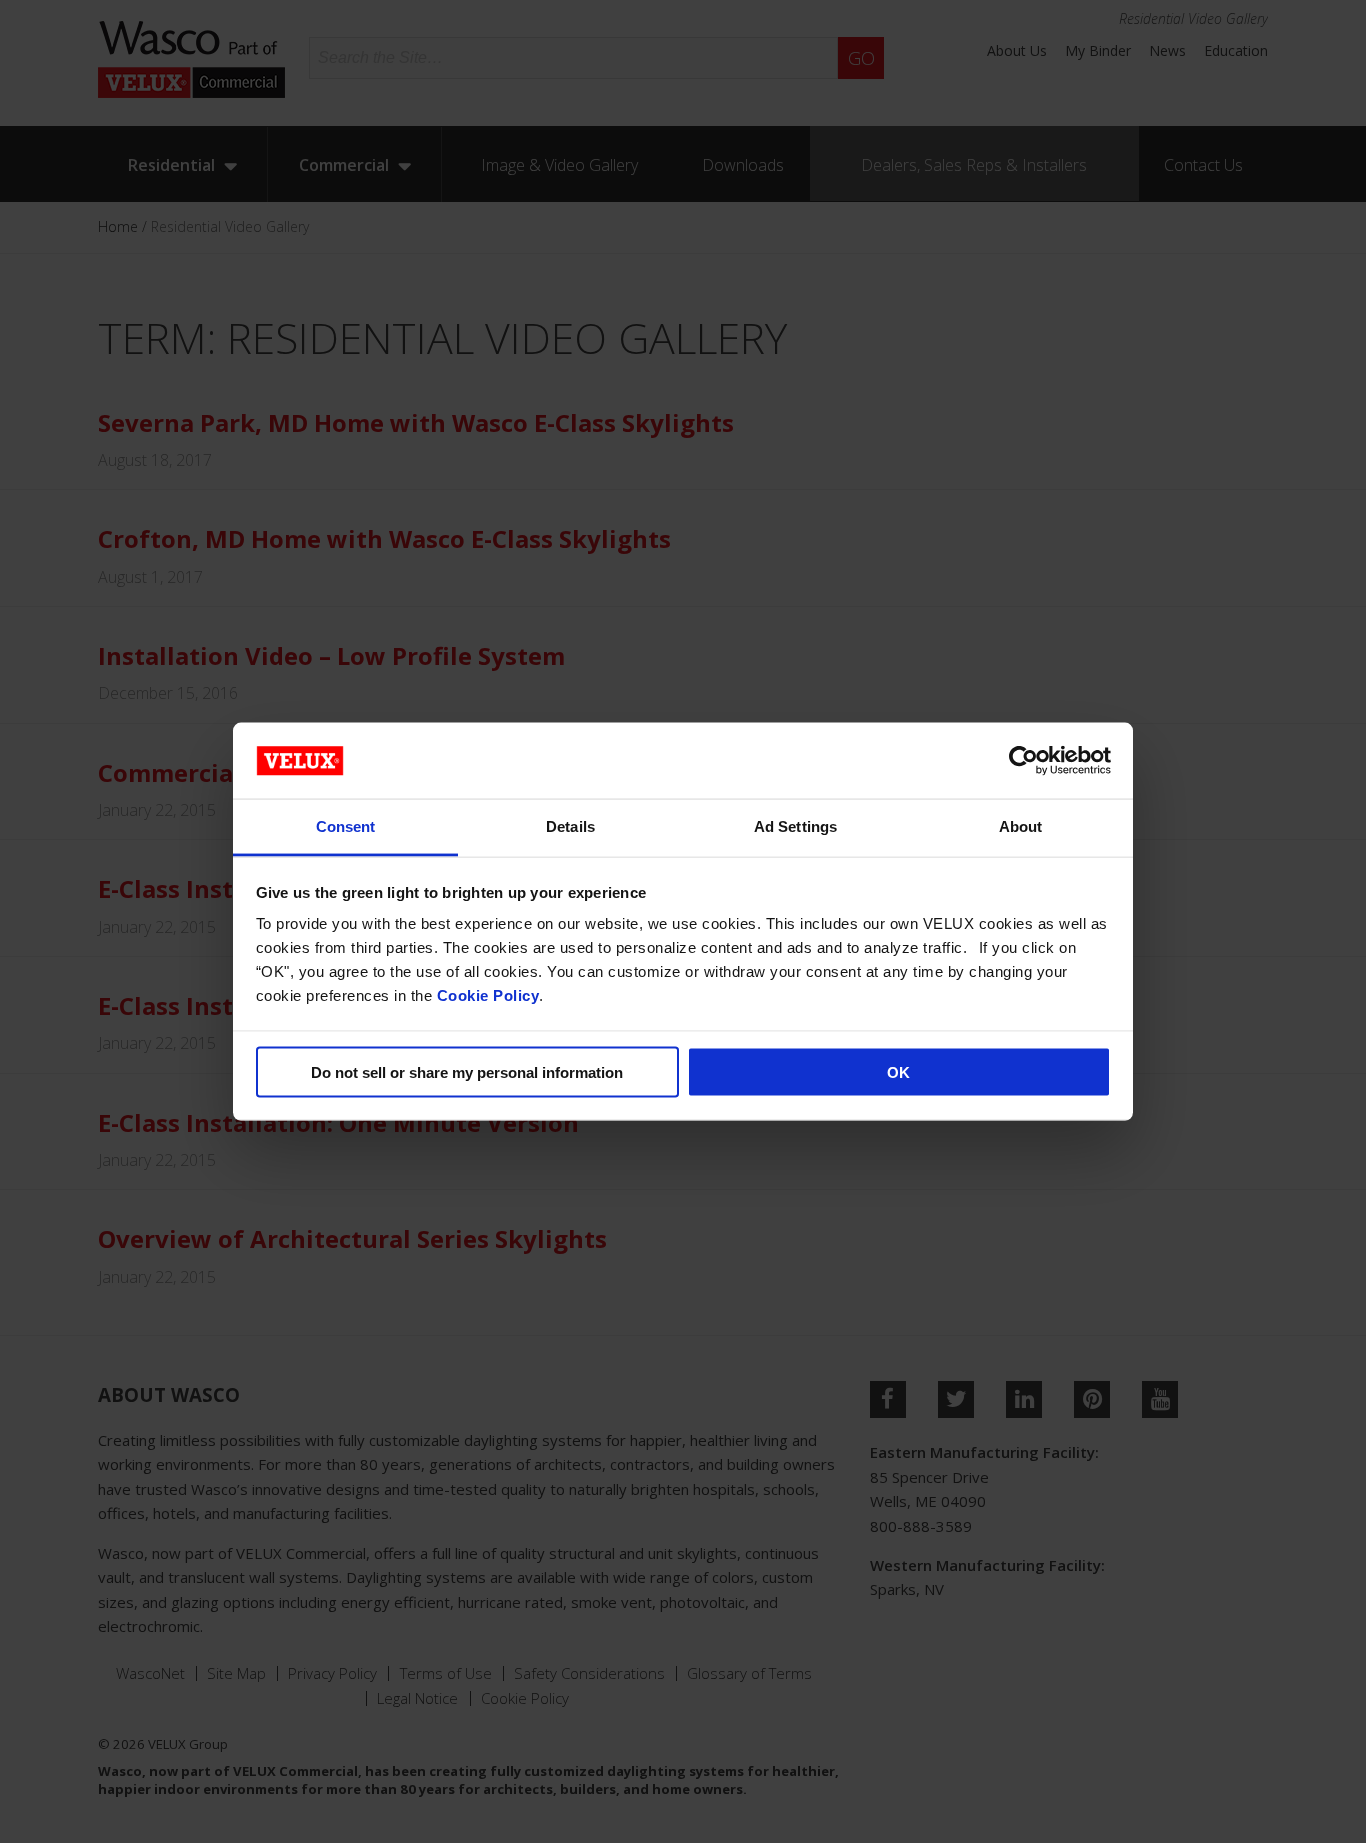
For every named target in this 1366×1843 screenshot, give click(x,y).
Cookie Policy (488, 995)
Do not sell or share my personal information (467, 1071)
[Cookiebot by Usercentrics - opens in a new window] (1023, 760)
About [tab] (1021, 826)
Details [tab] (570, 826)
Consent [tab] (346, 826)
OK (898, 1071)
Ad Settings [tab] (795, 826)
